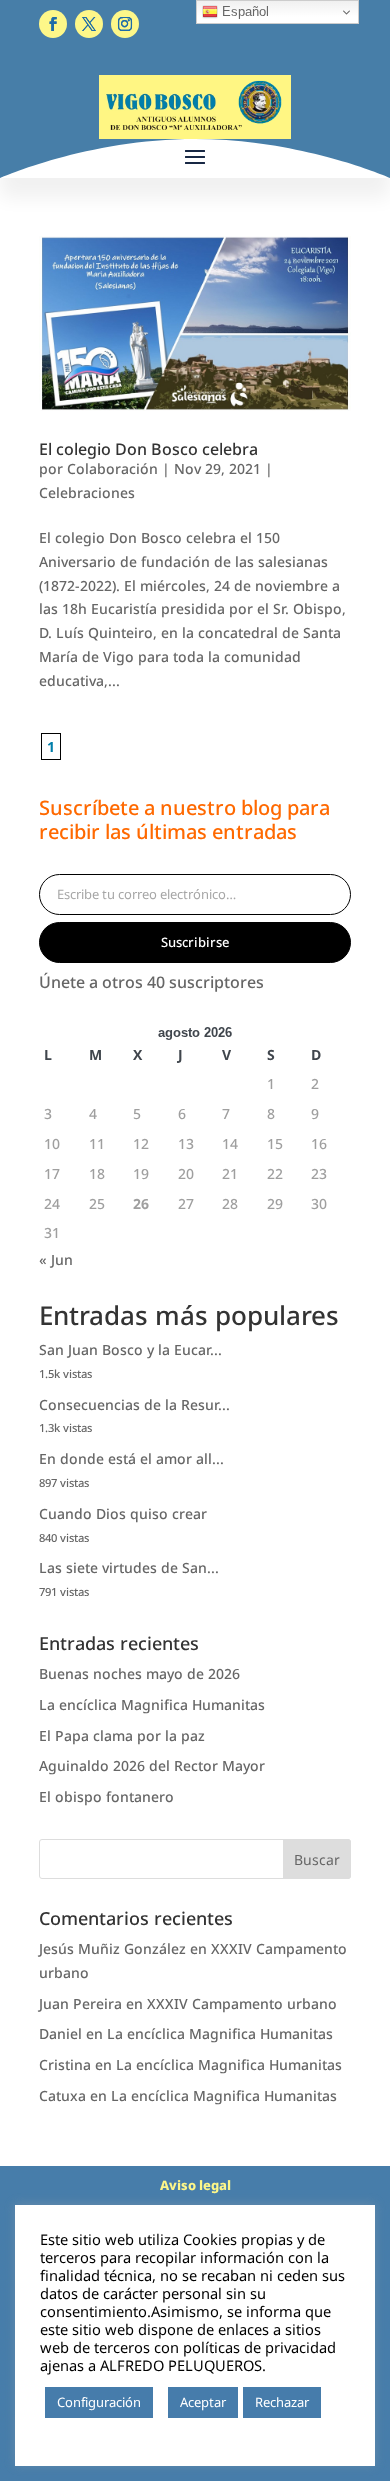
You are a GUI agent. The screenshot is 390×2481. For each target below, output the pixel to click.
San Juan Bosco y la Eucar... (130, 1349)
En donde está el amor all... (131, 1458)
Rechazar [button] (282, 2402)
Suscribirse (195, 942)
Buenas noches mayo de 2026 (139, 1673)
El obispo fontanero (106, 1796)
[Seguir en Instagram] (125, 24)
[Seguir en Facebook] (53, 24)
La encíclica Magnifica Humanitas (152, 1704)
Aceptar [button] (203, 2402)
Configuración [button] (99, 2402)
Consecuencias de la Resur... (134, 1404)
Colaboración (112, 468)
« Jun (56, 1259)
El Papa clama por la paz (122, 1735)
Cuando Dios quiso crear (123, 1513)
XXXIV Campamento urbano (242, 2003)
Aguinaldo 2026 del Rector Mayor (152, 1765)
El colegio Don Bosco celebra (148, 449)
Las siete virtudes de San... (129, 1567)
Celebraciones (87, 492)
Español (243, 11)
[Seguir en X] (89, 24)
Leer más (76, 2432)
